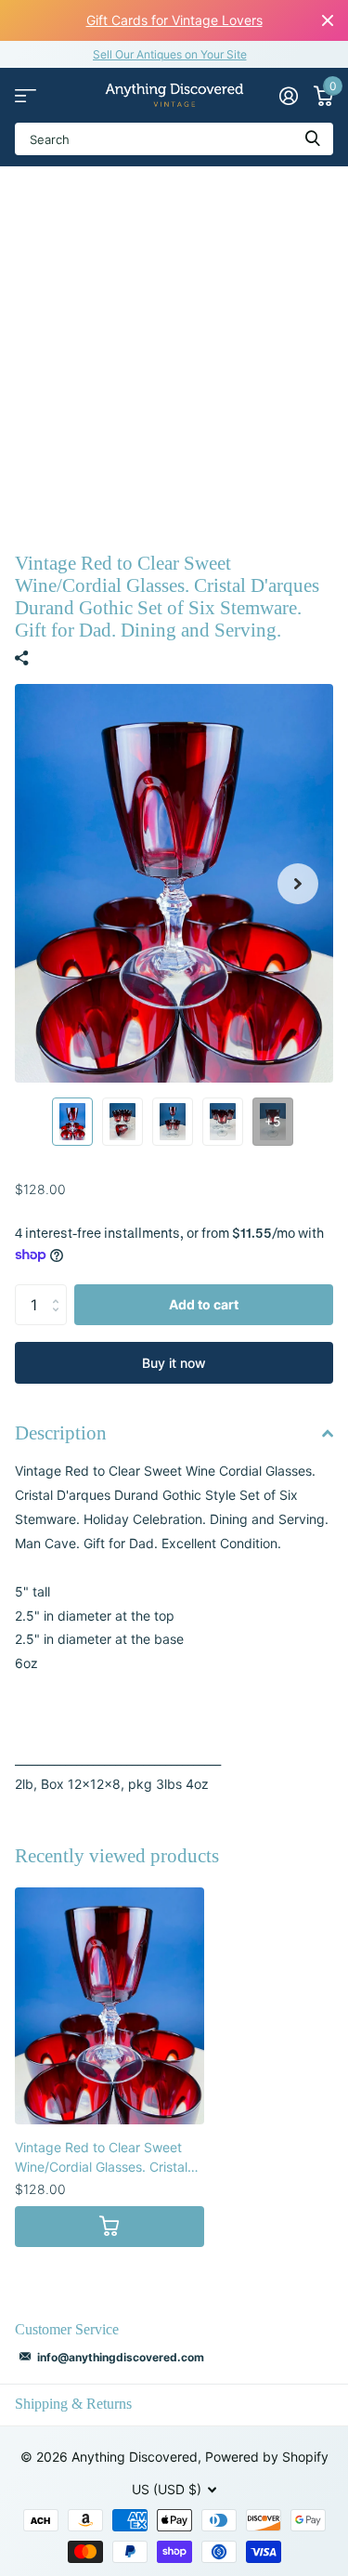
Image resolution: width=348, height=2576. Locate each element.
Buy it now (174, 1363)
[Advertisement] (174, 350)
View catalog (26, 95)
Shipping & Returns (73, 2404)
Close (328, 20)
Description (61, 1433)
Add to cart (204, 1304)
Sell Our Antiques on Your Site (170, 54)
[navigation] (72, 1122)
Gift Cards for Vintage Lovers (174, 20)
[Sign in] (288, 96)
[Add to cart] (110, 2227)
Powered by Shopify (267, 2457)
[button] (298, 883)
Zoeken (313, 139)
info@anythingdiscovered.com (121, 2357)
